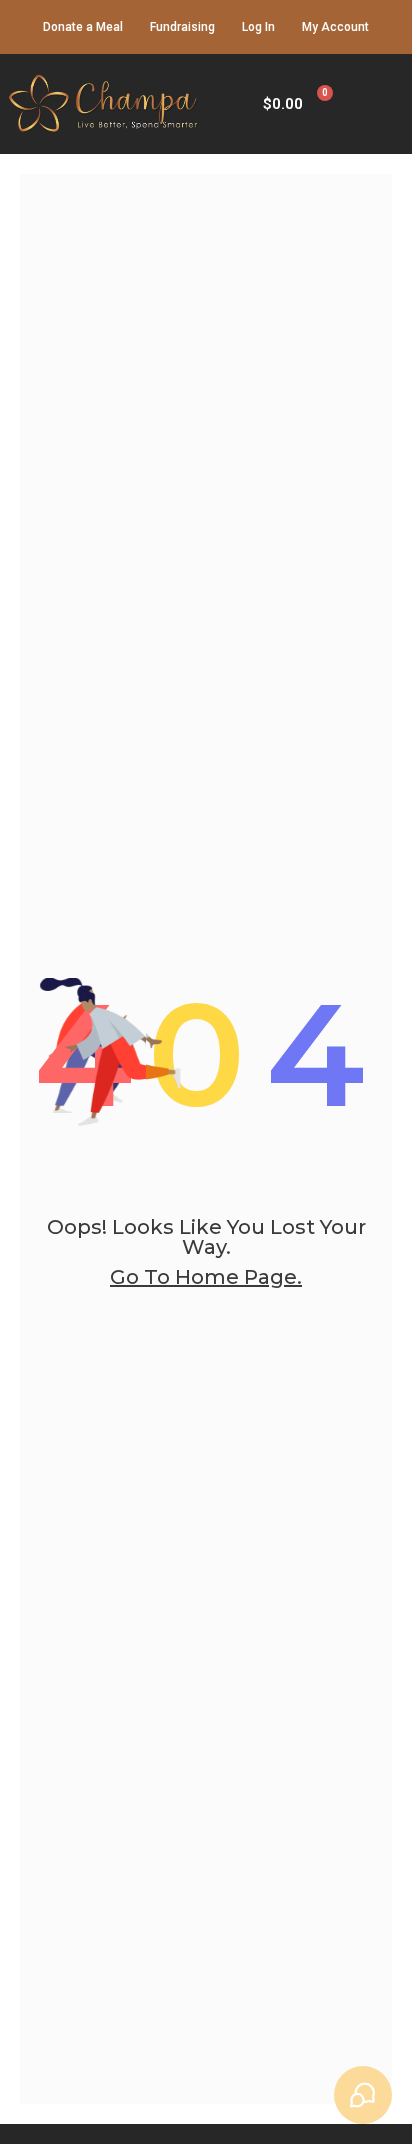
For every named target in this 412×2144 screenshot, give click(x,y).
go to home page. (206, 1277)
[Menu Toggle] (381, 104)
